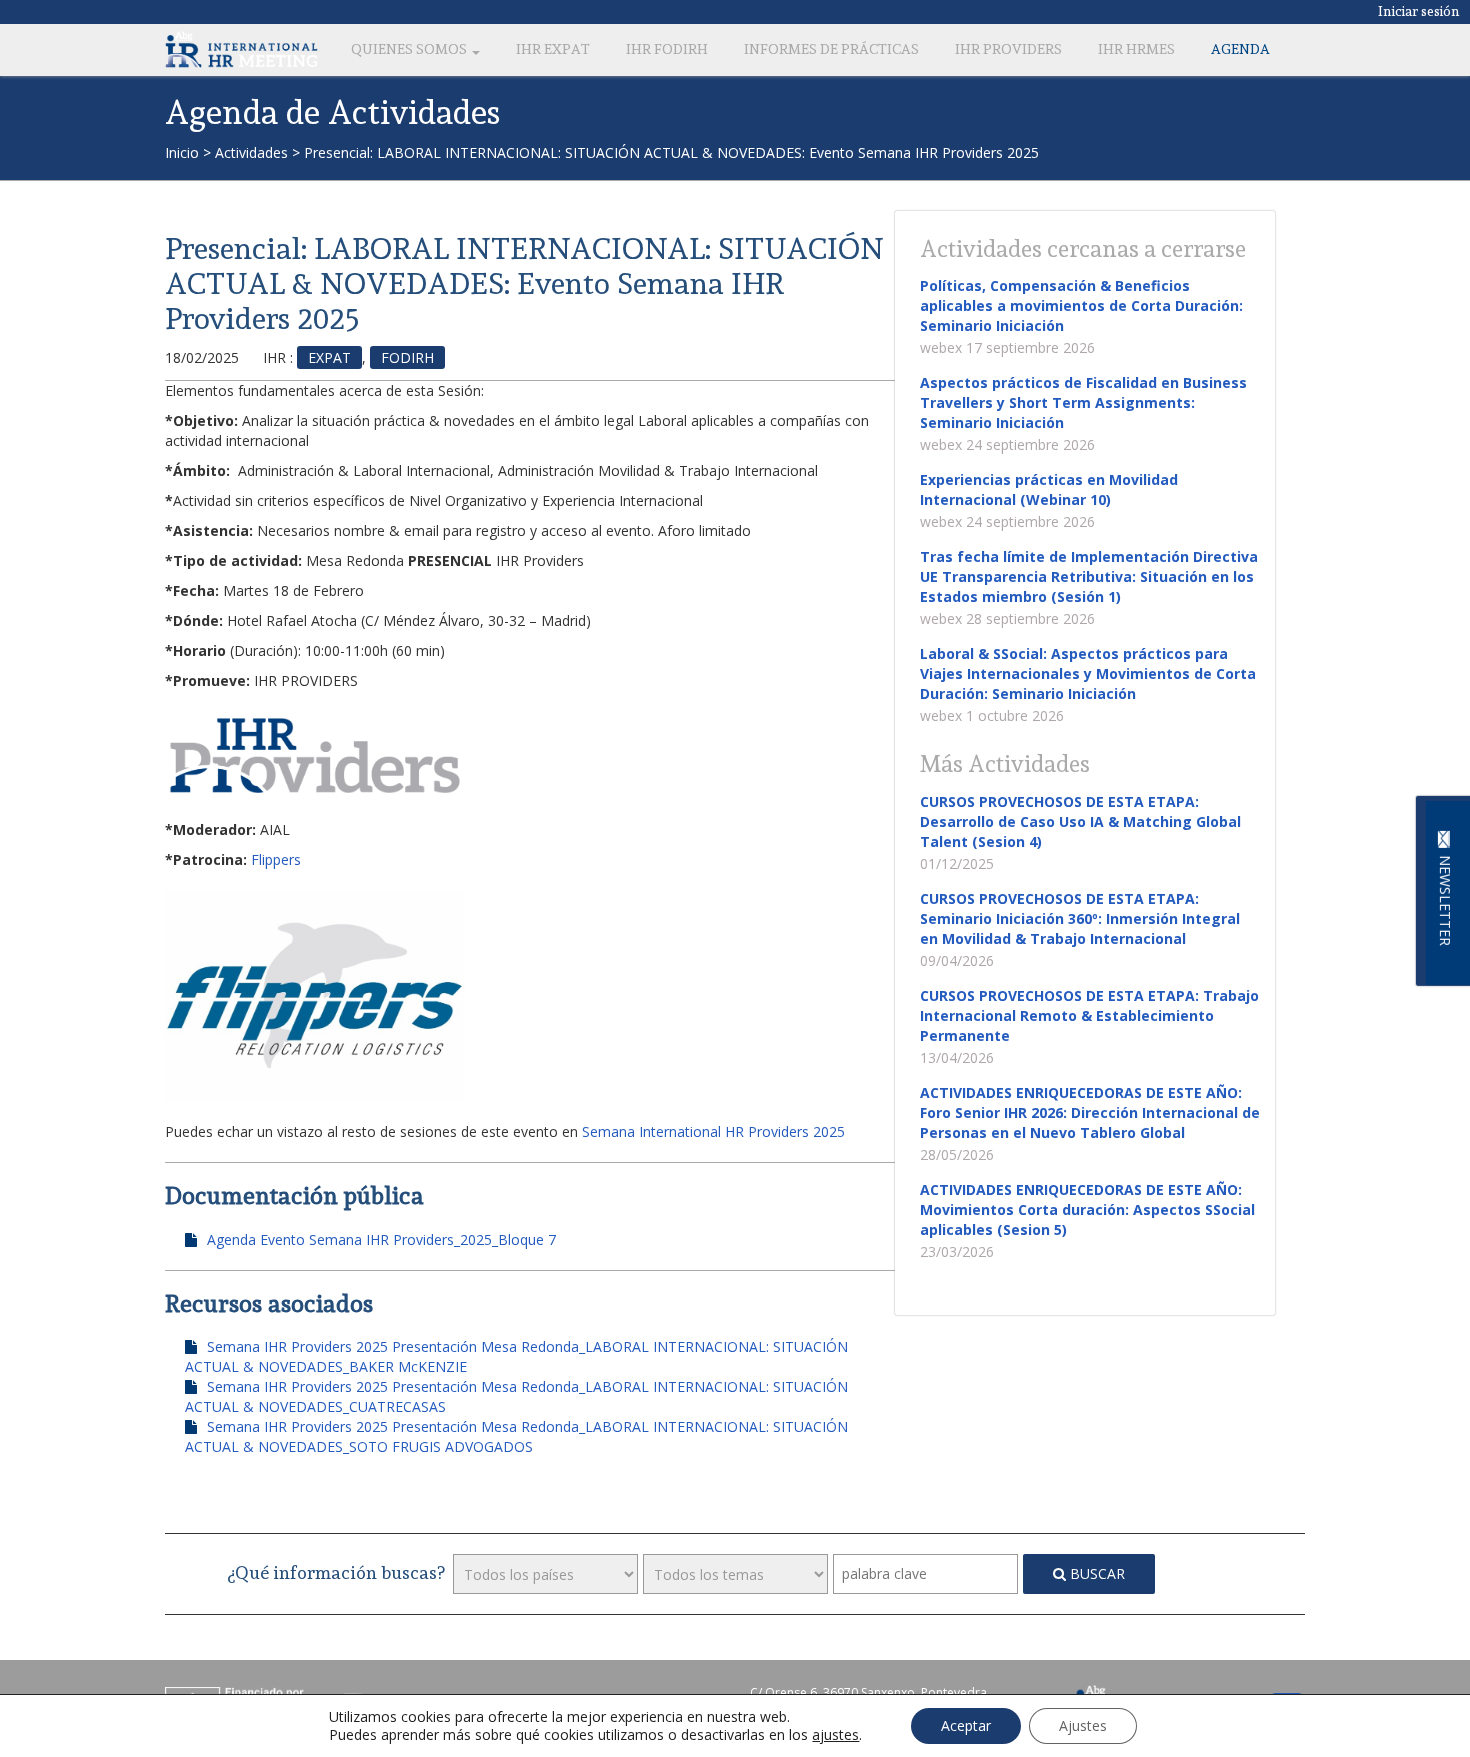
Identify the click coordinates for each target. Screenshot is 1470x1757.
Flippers (276, 859)
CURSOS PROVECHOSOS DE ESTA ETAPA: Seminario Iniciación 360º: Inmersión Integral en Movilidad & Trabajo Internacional (1080, 918)
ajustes (835, 1735)
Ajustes (1083, 1725)
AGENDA (1240, 49)
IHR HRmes (1136, 49)
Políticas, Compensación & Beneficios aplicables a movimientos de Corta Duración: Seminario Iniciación (1081, 305)
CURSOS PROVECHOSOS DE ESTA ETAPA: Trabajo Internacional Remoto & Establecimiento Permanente (1089, 1015)
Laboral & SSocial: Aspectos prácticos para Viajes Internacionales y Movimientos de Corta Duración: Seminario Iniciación (1088, 673)
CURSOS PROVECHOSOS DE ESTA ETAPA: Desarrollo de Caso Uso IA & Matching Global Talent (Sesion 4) (1080, 821)
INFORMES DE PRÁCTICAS (831, 49)
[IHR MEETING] (241, 49)
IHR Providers (1008, 49)
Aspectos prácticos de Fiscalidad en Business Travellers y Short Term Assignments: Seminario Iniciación (1083, 402)
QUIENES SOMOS (410, 49)
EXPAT (329, 357)
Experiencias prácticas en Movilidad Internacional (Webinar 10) (1049, 489)
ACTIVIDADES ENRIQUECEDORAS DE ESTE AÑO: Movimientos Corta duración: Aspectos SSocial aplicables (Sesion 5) (1087, 1209)
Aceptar (966, 1725)
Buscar (1095, 1573)
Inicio (182, 152)
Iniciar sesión (1419, 11)
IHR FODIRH (667, 49)
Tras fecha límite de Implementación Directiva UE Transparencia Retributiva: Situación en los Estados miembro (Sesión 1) (1089, 576)
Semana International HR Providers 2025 (713, 1131)
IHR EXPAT (553, 49)
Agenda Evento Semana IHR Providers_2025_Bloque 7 (381, 1239)
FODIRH (407, 357)
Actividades (251, 152)
